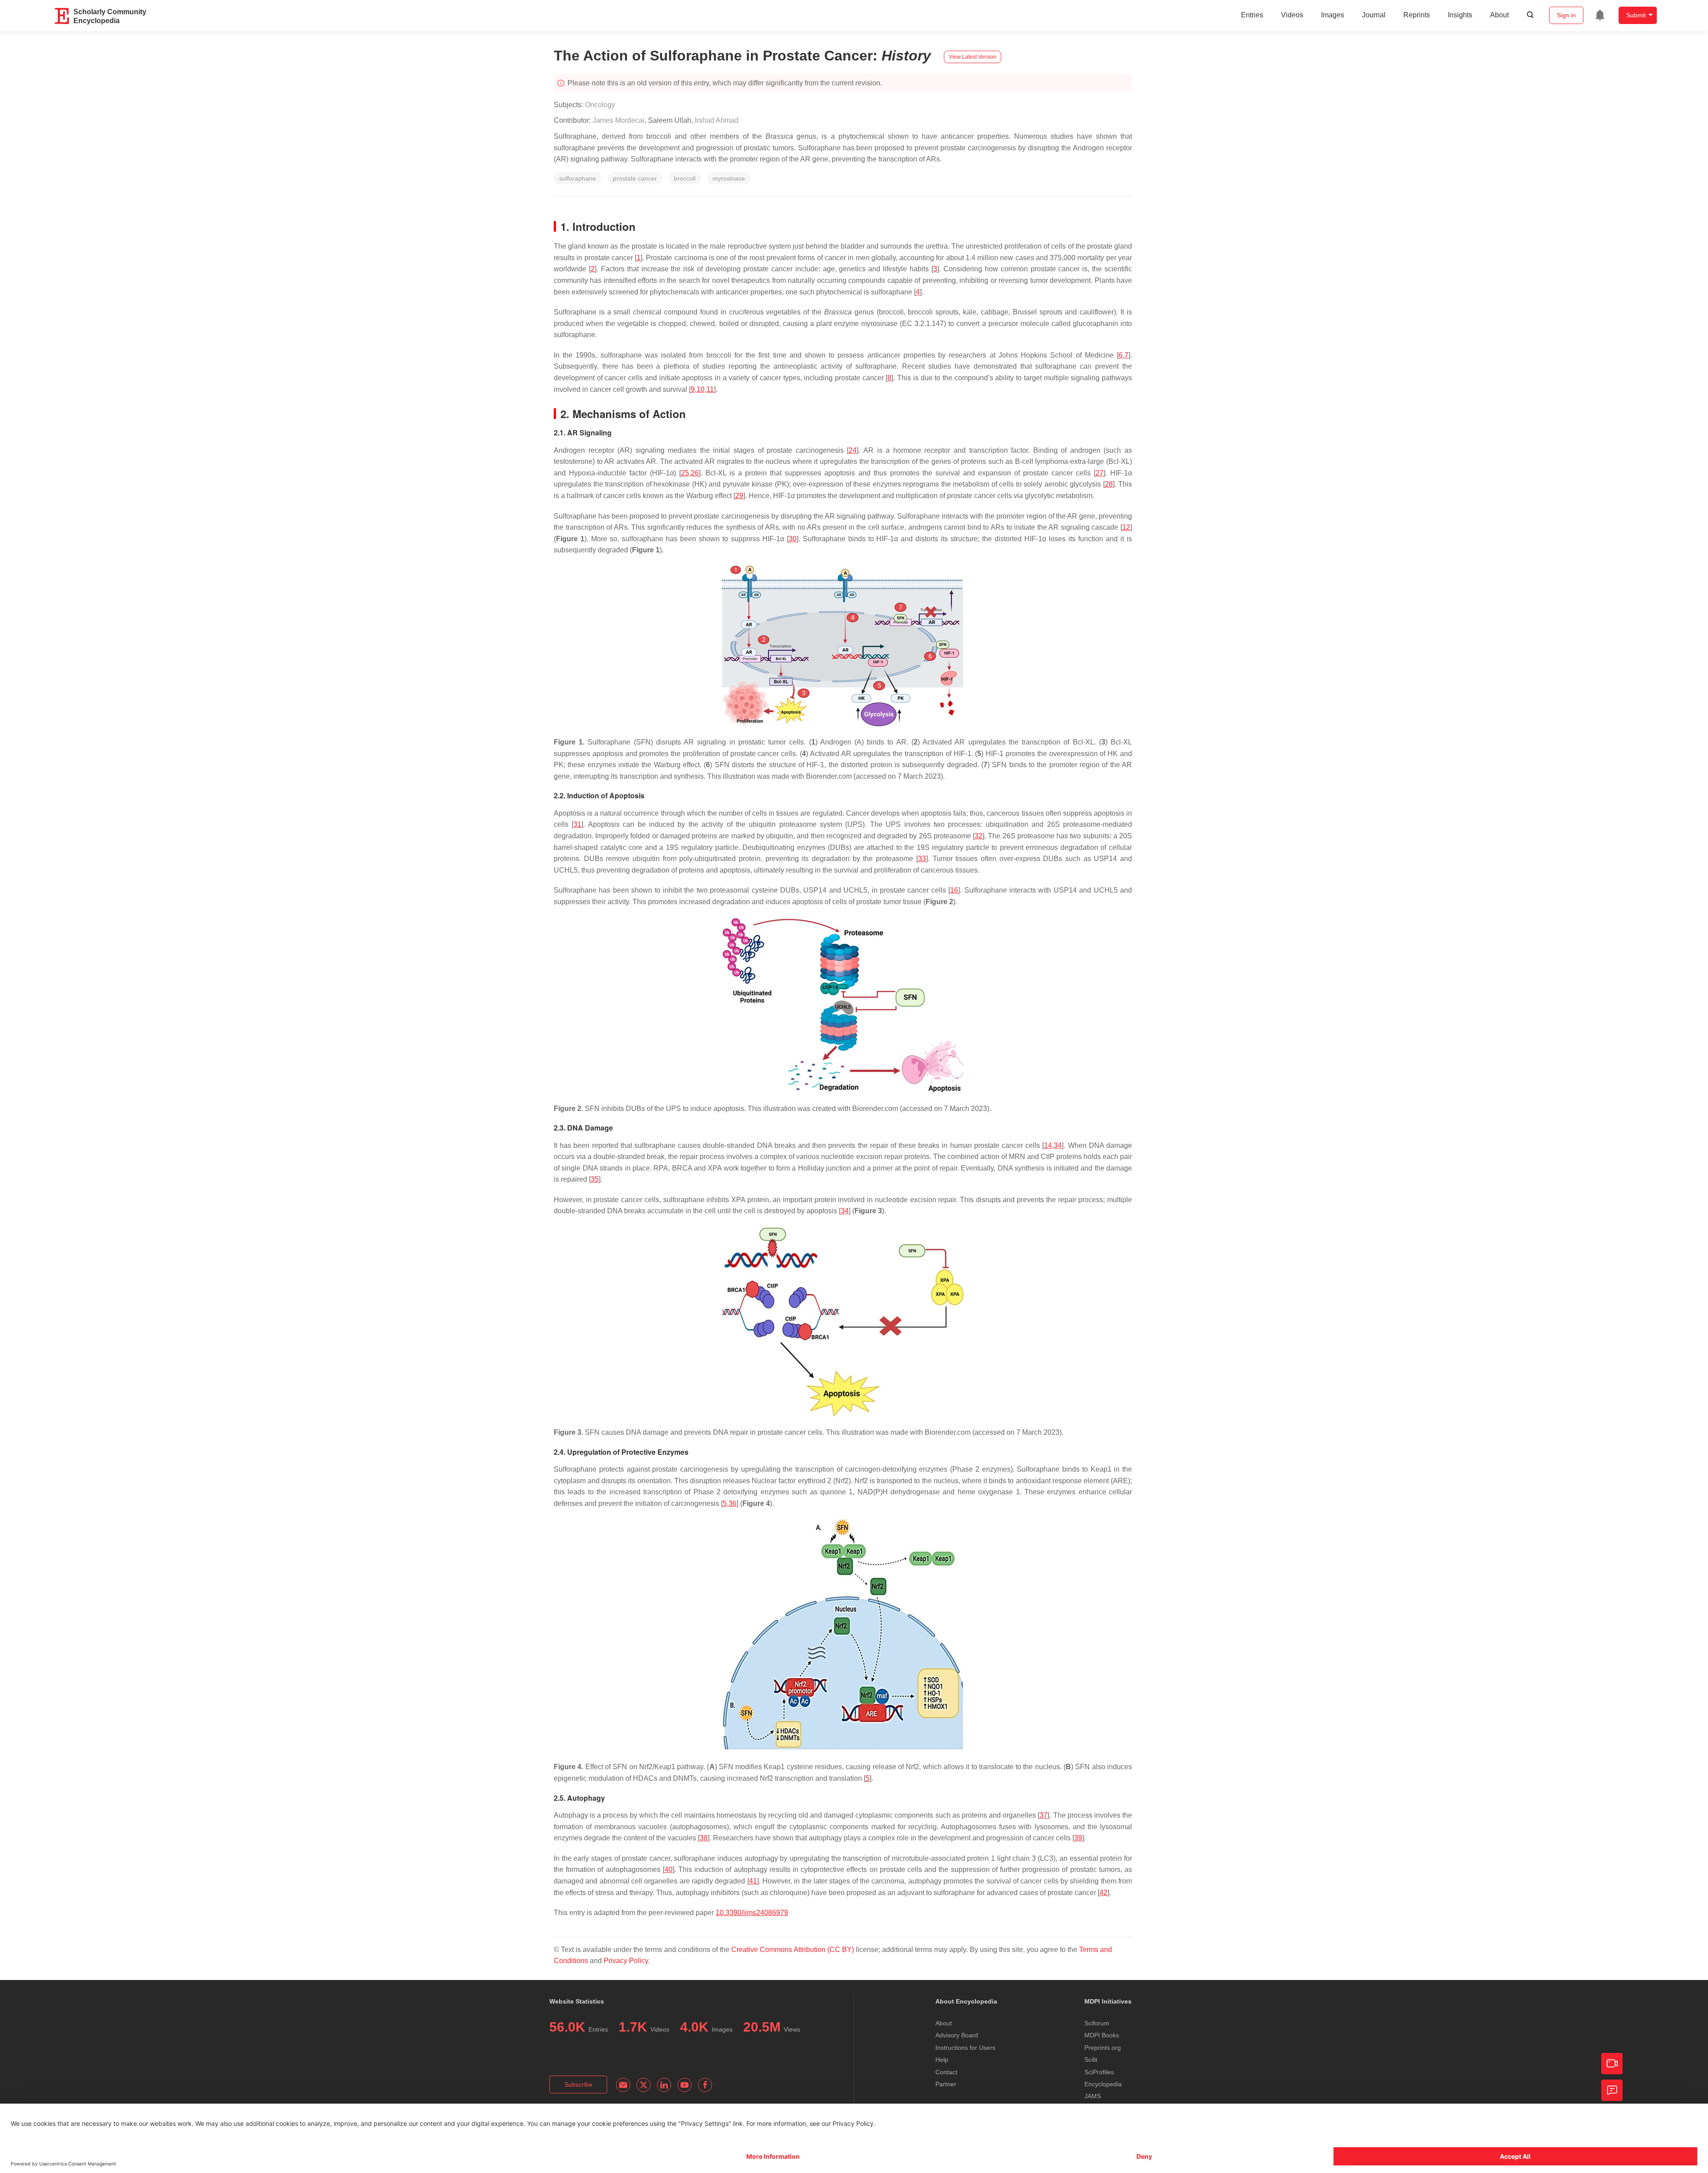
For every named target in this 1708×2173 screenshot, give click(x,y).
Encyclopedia (1103, 2084)
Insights (1460, 15)
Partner (946, 2084)
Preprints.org (1103, 2048)
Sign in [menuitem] (1566, 15)
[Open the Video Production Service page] (1612, 2064)
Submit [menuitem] (1636, 15)
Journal (1374, 15)
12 (1126, 527)
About (1499, 15)
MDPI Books (1102, 2035)
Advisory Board (957, 2035)
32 (979, 836)
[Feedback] (1612, 2090)
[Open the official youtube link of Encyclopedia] (685, 2085)
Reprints (1417, 15)
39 (1078, 1838)
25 (685, 473)
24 (853, 450)
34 (1058, 1145)
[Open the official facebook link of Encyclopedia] (705, 2085)
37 (1043, 1815)
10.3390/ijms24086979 (752, 1913)
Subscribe (578, 2084)
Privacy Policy (626, 1961)
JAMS (1093, 2096)
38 (704, 1838)
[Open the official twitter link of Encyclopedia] (644, 2085)
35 (595, 1179)
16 (954, 890)
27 (1100, 473)
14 (1048, 1145)
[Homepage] (62, 16)
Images (1333, 15)
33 (922, 859)
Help (942, 2060)
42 (1104, 1893)
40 (669, 1869)
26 (695, 473)
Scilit (1091, 2060)
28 (1109, 484)
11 (710, 389)
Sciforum (1097, 2023)
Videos (1292, 15)
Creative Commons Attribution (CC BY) (793, 1950)
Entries (1252, 15)
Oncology (600, 105)
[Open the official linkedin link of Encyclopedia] (664, 2085)
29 (739, 496)
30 (793, 539)
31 (577, 824)
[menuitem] (1600, 15)
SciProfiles (1099, 2072)
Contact (946, 2072)
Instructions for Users (965, 2048)
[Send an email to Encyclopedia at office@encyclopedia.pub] (623, 2085)
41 (753, 1881)
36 (733, 1503)
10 (701, 389)
